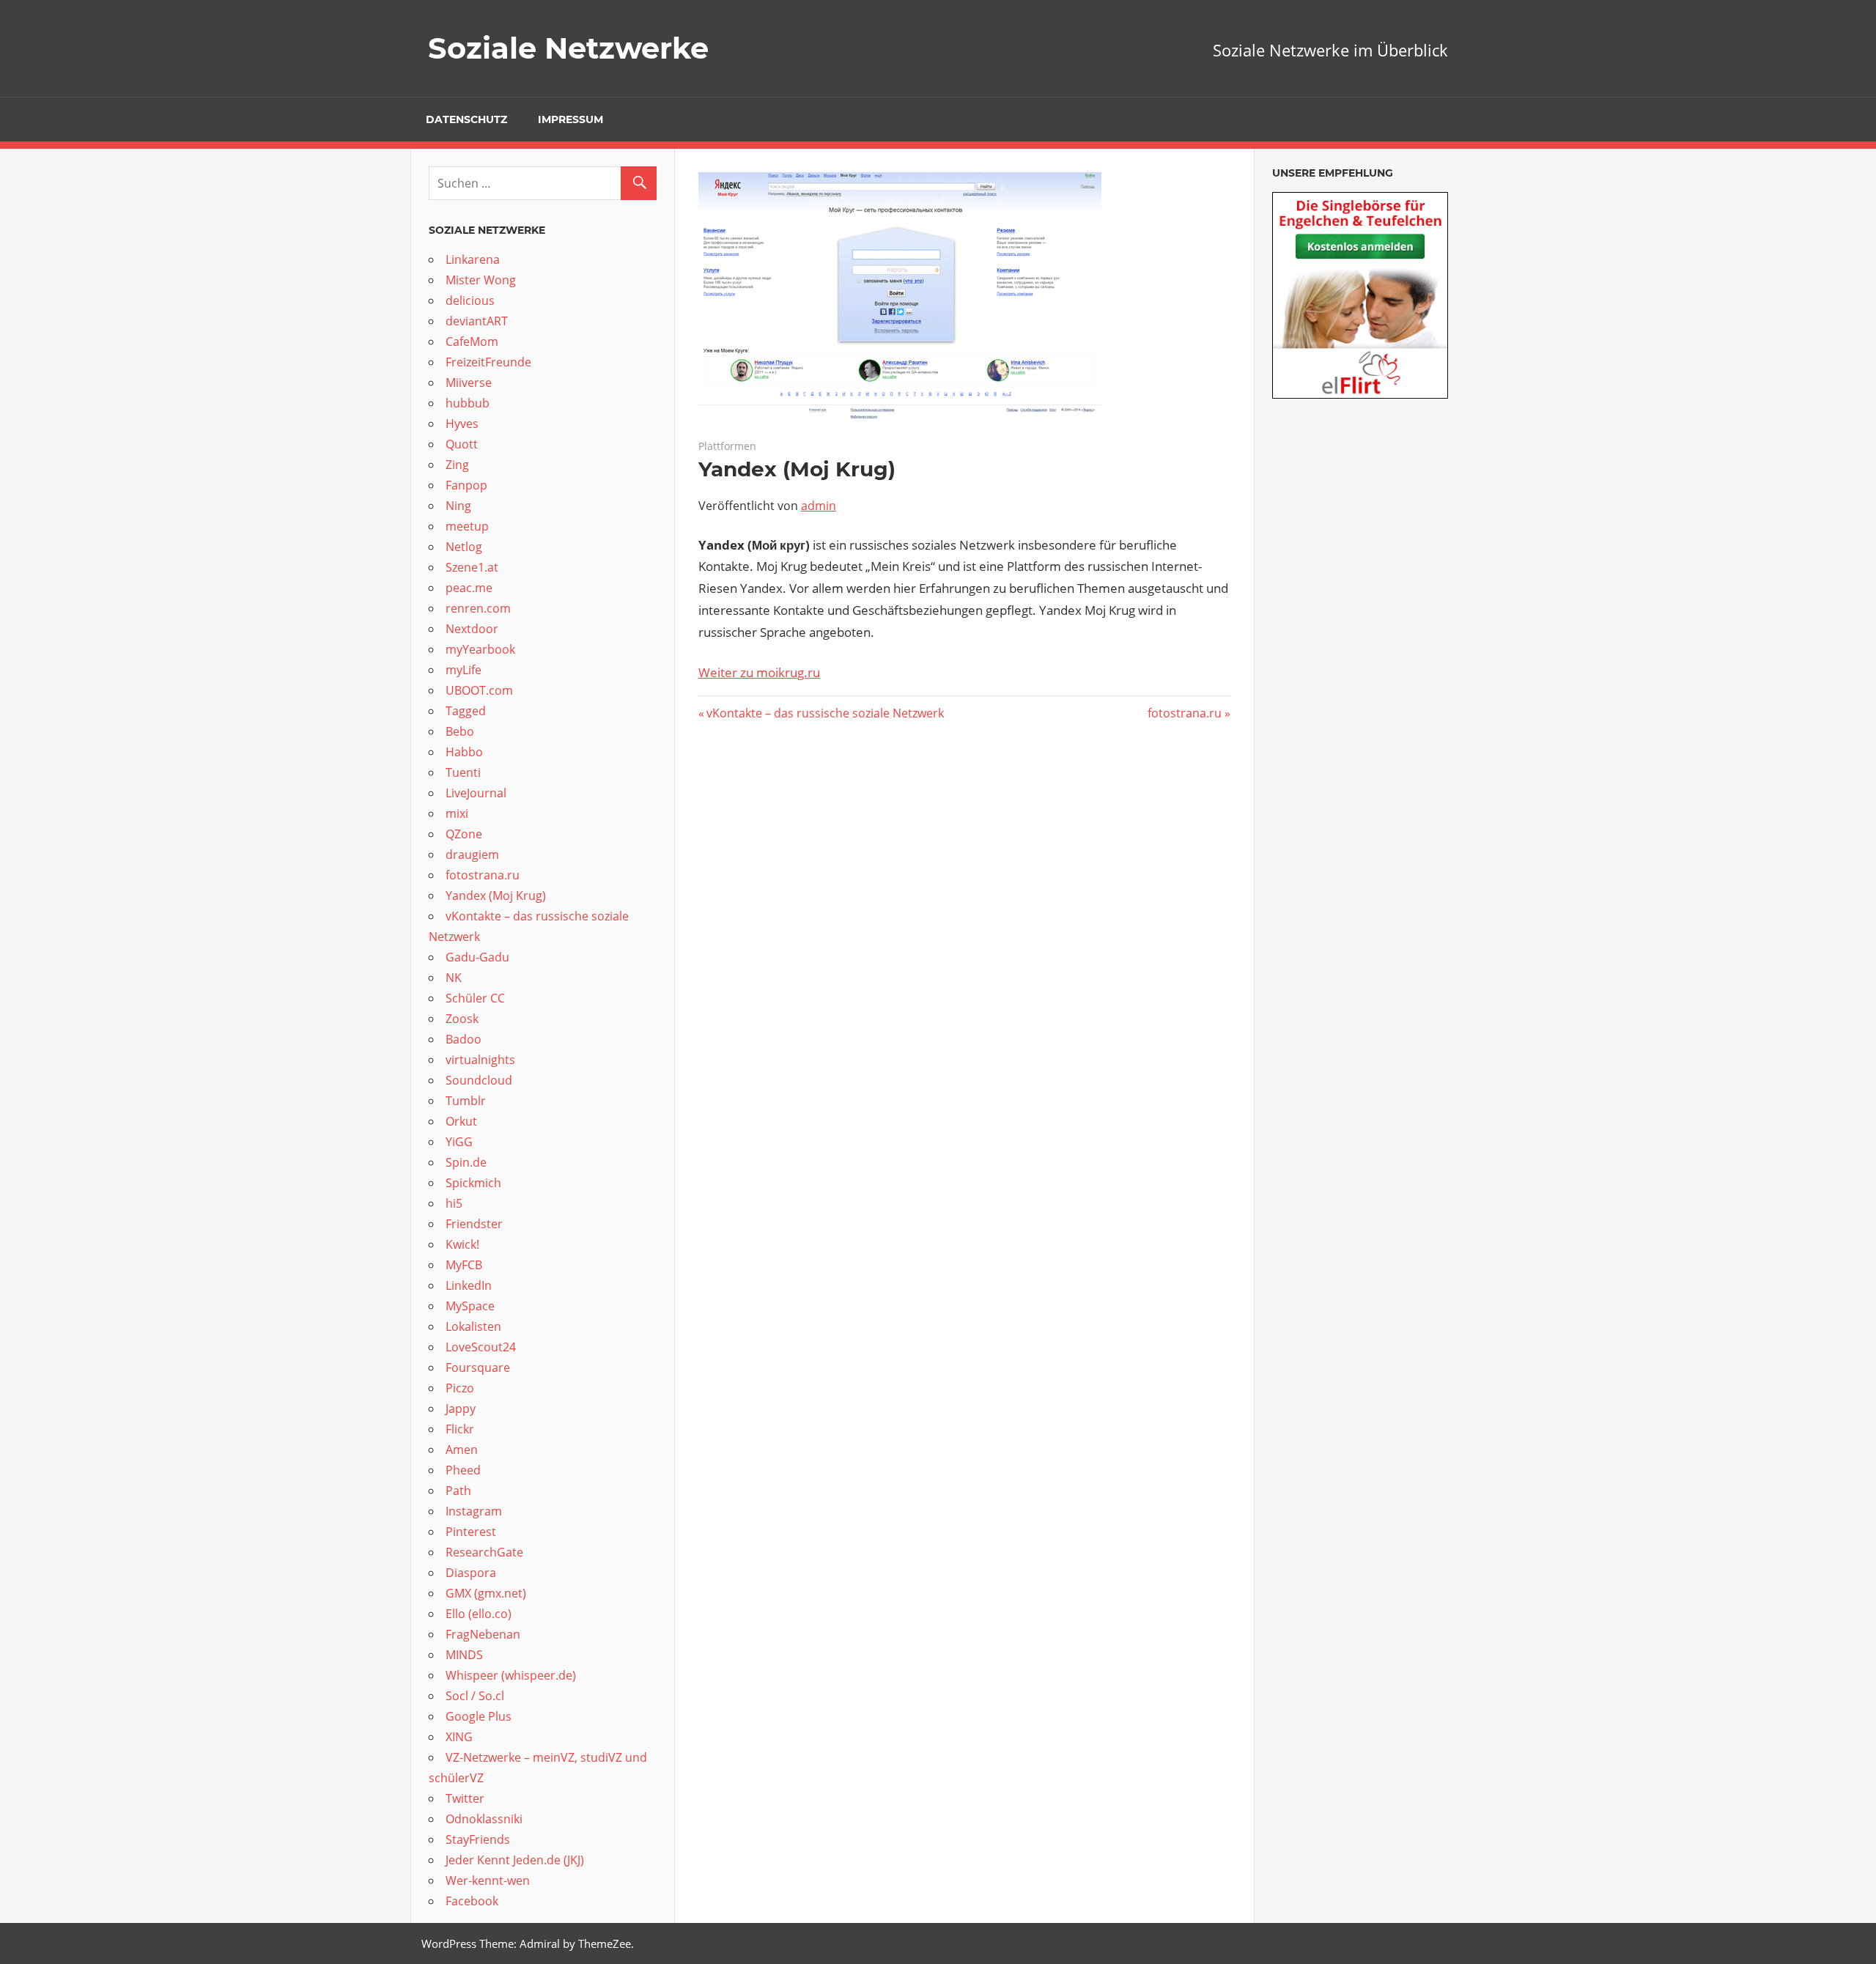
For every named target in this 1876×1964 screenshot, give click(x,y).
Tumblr (466, 1101)
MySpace (472, 1306)
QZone (464, 834)
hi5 (454, 1203)
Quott (463, 444)
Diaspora (471, 1573)
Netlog (465, 547)
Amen (462, 1450)
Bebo (461, 731)
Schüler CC (475, 998)
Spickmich (473, 1183)
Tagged (466, 711)
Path (458, 1491)
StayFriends (478, 1839)
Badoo (465, 1039)
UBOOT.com (479, 690)
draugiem (472, 854)
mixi (457, 813)
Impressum (570, 119)
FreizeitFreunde (488, 362)
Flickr (460, 1429)
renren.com (478, 608)
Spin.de (466, 1162)
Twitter (465, 1798)
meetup (469, 526)
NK (454, 978)
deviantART (477, 321)
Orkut (463, 1121)
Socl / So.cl (475, 1696)
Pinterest (471, 1532)
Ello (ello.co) (479, 1614)
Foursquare (479, 1367)
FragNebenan (483, 1634)
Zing (457, 465)
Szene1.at (473, 567)
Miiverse (469, 383)
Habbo (464, 752)
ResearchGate (484, 1552)
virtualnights (480, 1060)
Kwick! (462, 1244)
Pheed (463, 1470)
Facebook (472, 1901)
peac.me (469, 588)
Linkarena (474, 259)
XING (459, 1737)
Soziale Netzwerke (568, 48)
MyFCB (464, 1265)
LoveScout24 (481, 1347)
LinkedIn (469, 1285)
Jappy (461, 1409)
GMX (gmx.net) (486, 1593)
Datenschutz (466, 119)
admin (819, 506)
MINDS (464, 1655)
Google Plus (479, 1716)
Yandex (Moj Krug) (496, 896)
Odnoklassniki (484, 1819)
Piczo (460, 1388)
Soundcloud (480, 1080)
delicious (472, 300)
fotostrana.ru (1185, 713)
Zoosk (462, 1019)
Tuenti (463, 772)
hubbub (469, 403)
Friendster (474, 1224)
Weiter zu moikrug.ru (759, 672)
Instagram (474, 1511)
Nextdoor (472, 629)
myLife (465, 670)
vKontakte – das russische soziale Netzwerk (825, 713)
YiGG (459, 1142)
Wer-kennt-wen (488, 1880)
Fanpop (468, 485)
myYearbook (480, 649)
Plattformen (727, 446)
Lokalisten (473, 1326)
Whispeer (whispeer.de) (512, 1675)
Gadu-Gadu (477, 957)
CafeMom (472, 342)
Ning (460, 506)
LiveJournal (476, 793)
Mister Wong (481, 280)
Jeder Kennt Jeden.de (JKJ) (515, 1860)
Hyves (462, 424)
